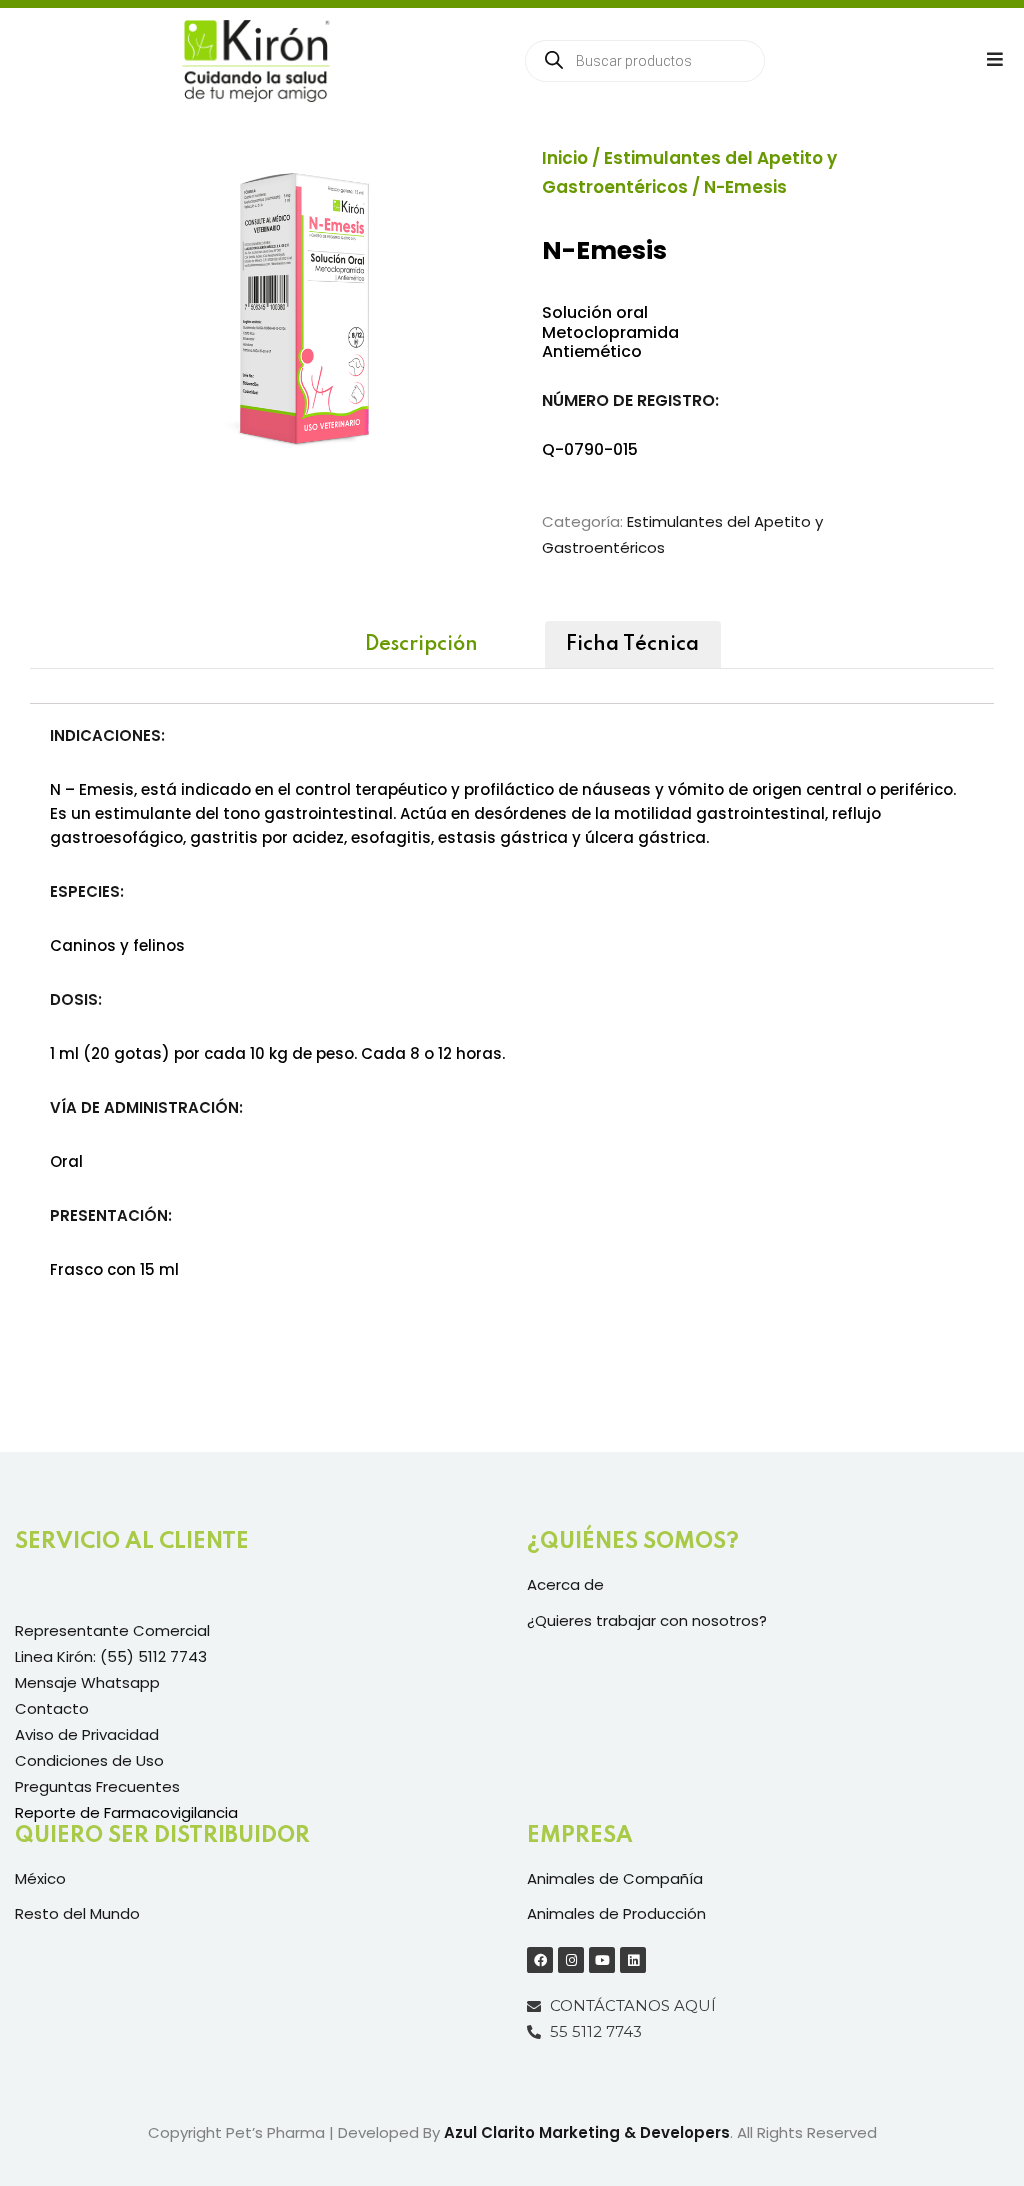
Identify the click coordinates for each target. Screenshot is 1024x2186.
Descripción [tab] (421, 645)
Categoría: (582, 521)
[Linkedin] (633, 1960)
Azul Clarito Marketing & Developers (587, 2132)
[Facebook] (540, 1960)
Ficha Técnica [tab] (632, 645)
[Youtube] (602, 1960)
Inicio (565, 158)
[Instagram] (571, 1960)
